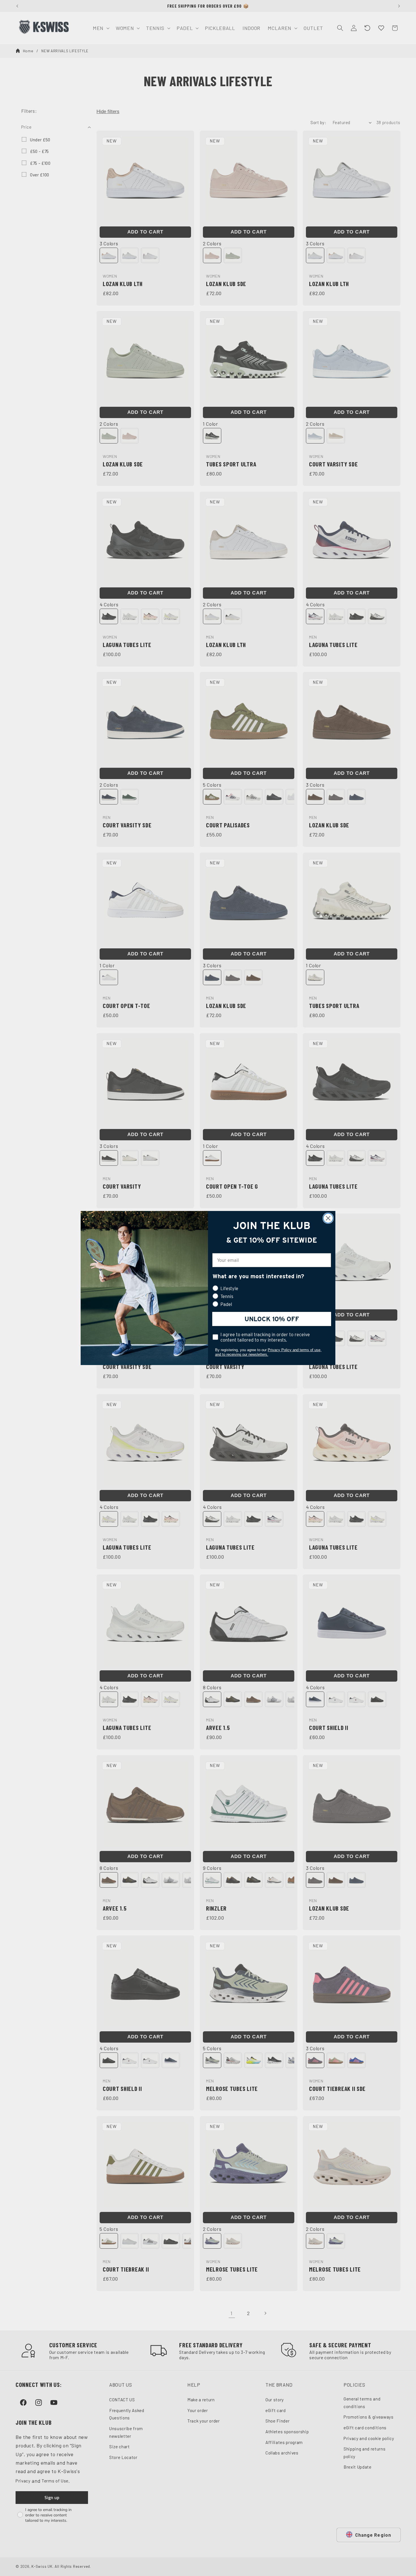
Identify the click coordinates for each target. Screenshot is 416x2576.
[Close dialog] (328, 1218)
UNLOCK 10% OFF (272, 1319)
